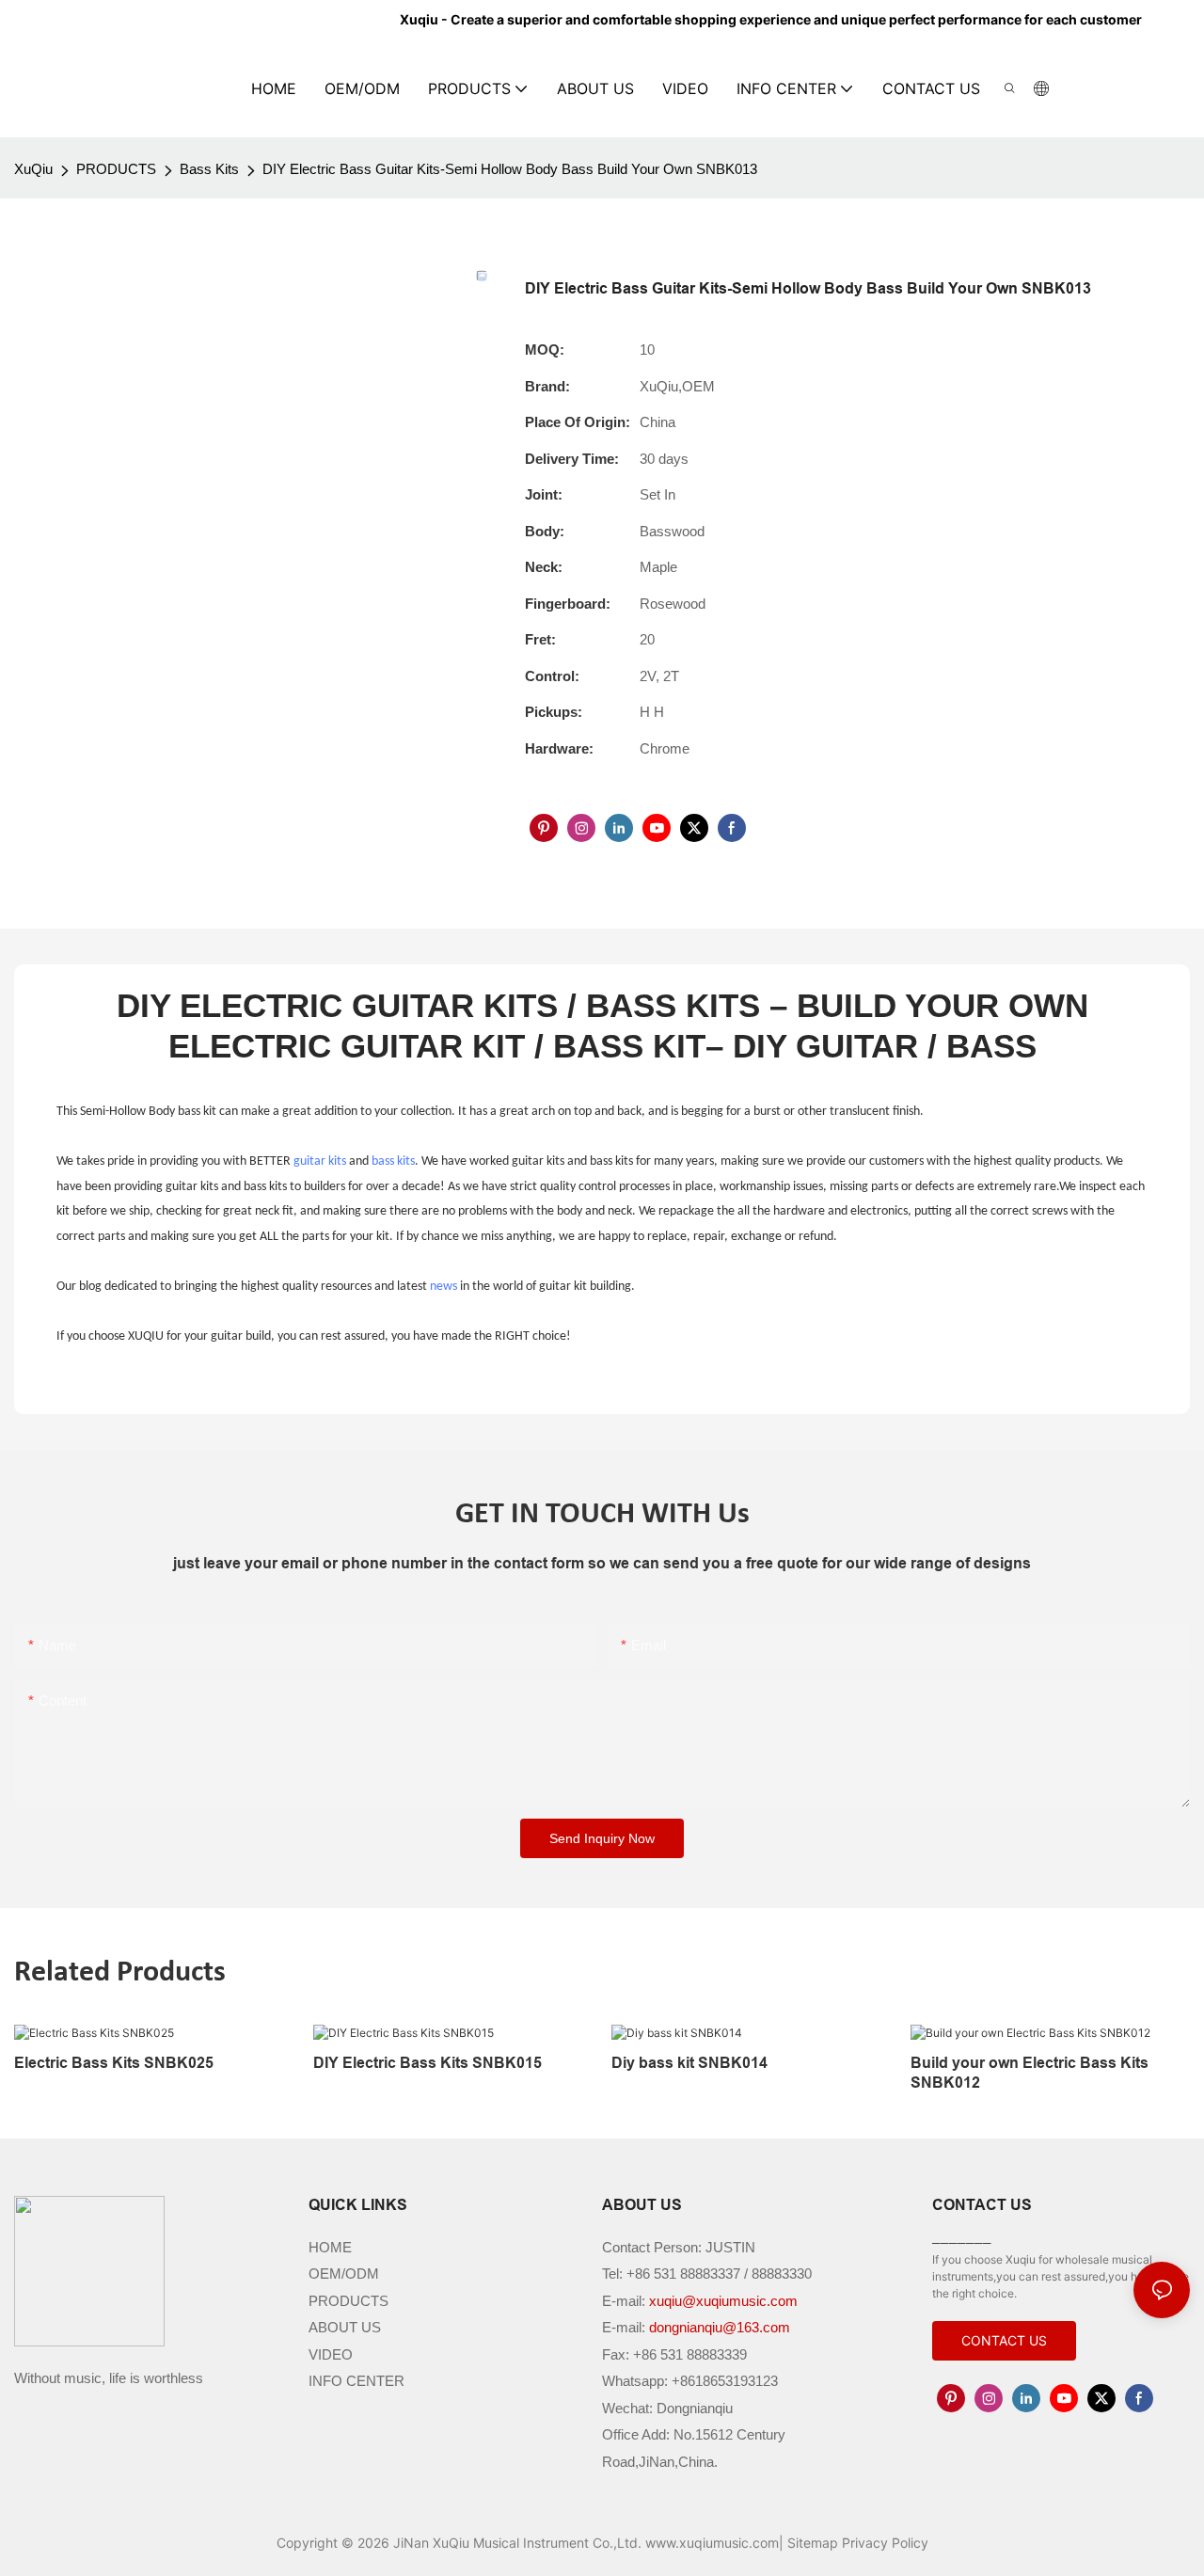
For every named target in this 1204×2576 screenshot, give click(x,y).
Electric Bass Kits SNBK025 (114, 2063)
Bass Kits (209, 169)
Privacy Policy (885, 2543)
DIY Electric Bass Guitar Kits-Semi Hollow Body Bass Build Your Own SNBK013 (510, 169)
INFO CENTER (356, 2381)
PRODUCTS (116, 169)
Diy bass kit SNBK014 (689, 2063)
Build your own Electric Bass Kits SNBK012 (1030, 2073)
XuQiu (33, 169)
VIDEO (331, 2354)
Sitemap (813, 2543)
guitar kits (320, 1161)
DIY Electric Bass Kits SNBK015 (428, 2063)
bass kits (393, 1161)
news (444, 1287)
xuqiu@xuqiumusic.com (723, 2301)
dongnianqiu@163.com (720, 2327)
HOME (330, 2247)
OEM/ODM (344, 2274)
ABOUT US (345, 2327)
